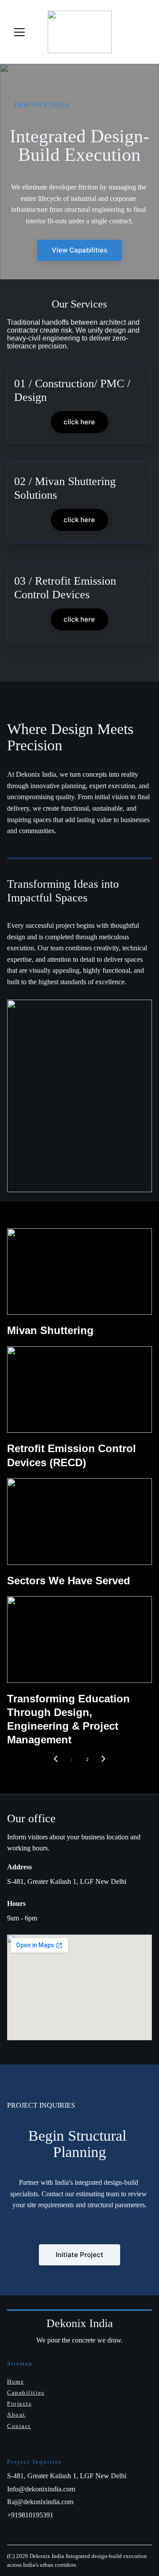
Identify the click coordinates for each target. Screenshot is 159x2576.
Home (15, 2381)
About (16, 2415)
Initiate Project (79, 2255)
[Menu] (19, 32)
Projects (19, 2404)
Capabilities (26, 2393)
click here (79, 422)
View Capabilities (79, 250)
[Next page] (103, 1760)
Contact (19, 2426)
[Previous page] (56, 1760)
